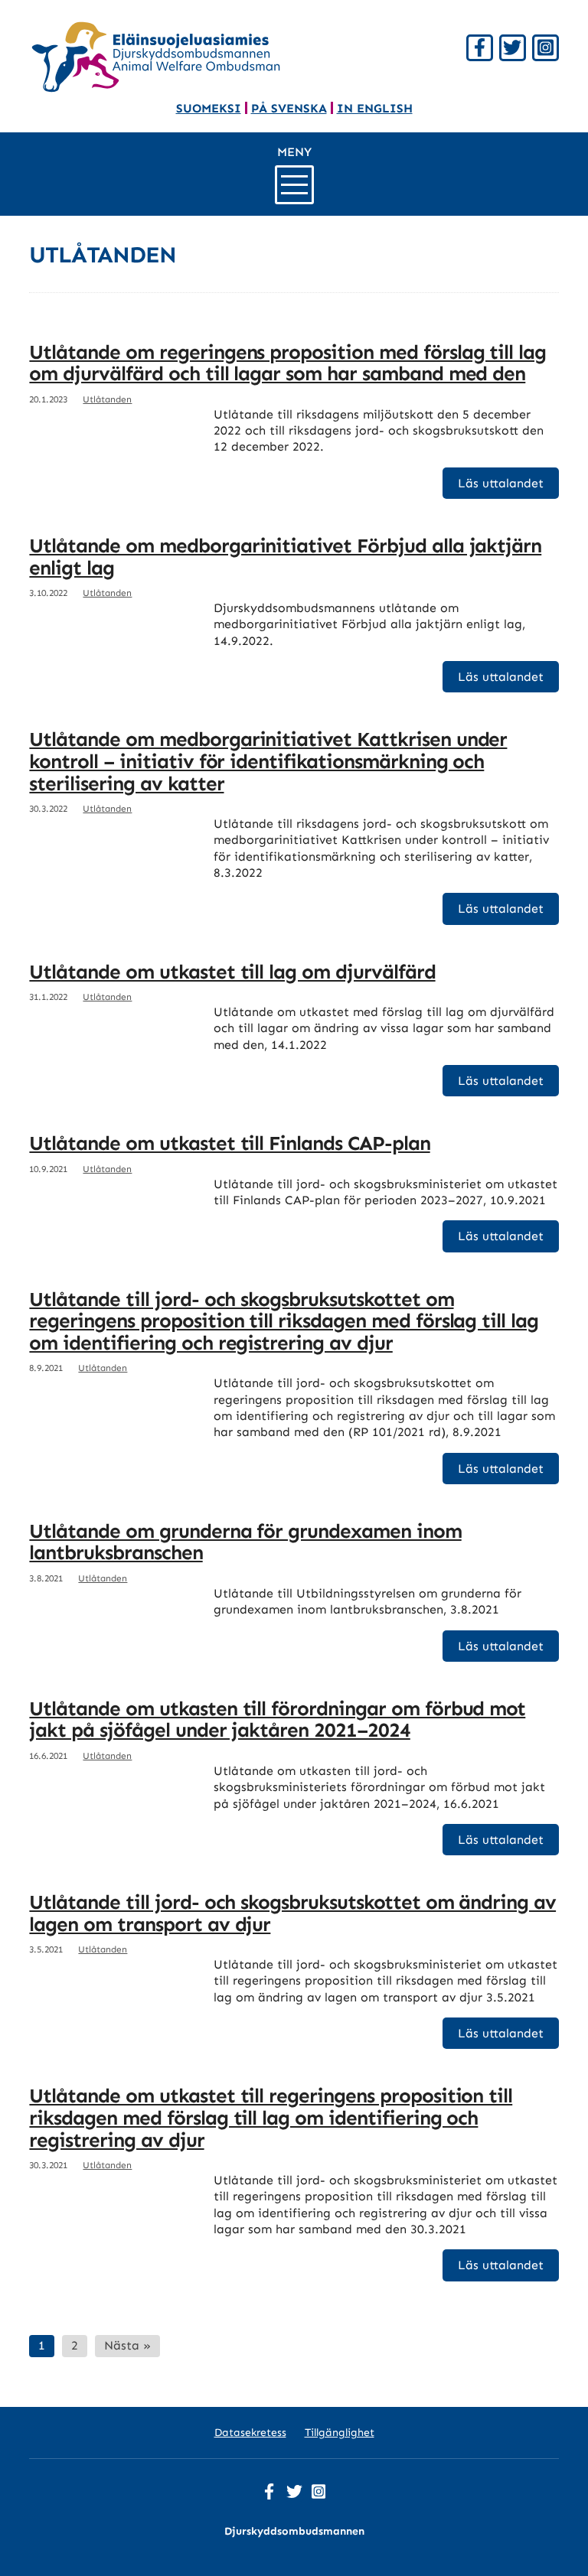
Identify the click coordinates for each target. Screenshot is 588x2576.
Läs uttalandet (501, 483)
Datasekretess (250, 2433)
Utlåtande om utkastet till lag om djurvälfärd (232, 972)
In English (375, 108)
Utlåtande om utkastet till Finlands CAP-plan (229, 1143)
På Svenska (289, 108)
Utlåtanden (107, 399)
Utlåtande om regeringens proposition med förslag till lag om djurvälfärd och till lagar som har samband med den (287, 363)
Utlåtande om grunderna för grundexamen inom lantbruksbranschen (245, 1542)
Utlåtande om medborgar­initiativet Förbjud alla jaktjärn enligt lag (285, 557)
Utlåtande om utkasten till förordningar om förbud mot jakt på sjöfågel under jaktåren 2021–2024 (277, 1720)
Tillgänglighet (340, 2433)
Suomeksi (209, 108)
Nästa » (127, 2345)
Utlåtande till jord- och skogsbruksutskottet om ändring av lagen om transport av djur (292, 1913)
